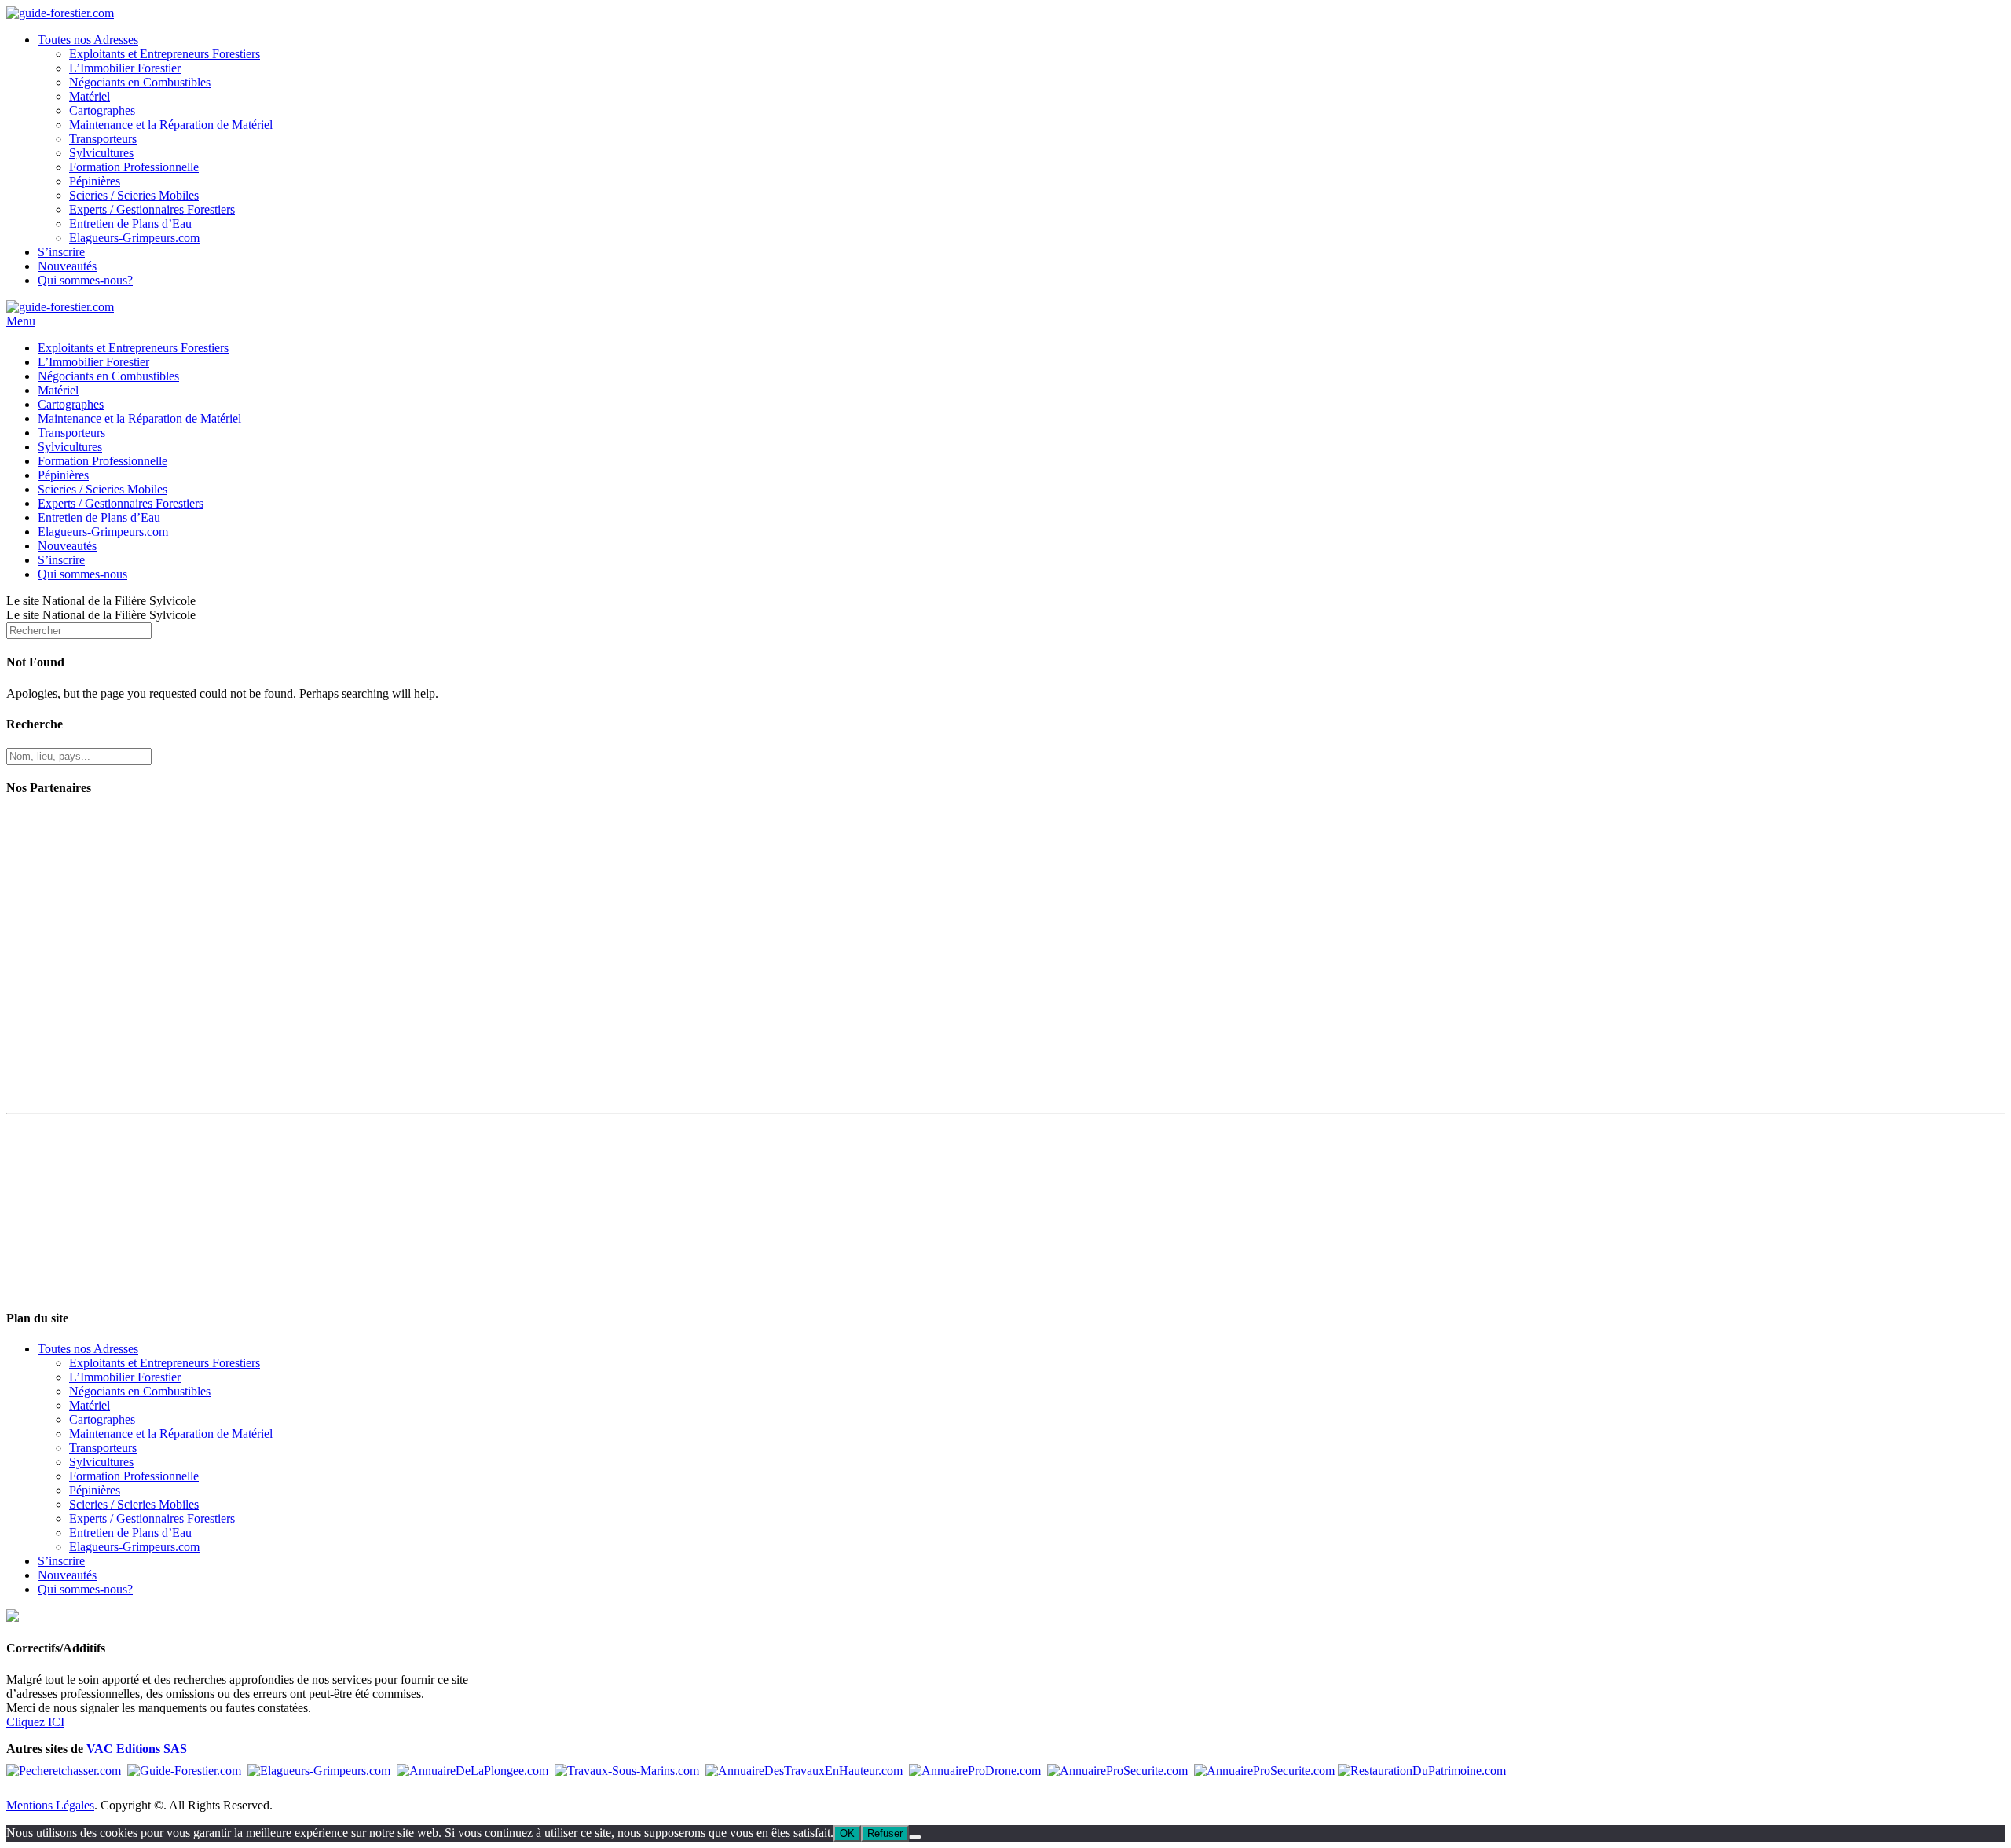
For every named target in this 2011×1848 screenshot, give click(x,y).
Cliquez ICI (35, 1722)
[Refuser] (915, 1837)
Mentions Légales (50, 1805)
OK (847, 1833)
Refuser (885, 1833)
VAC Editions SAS (137, 1749)
